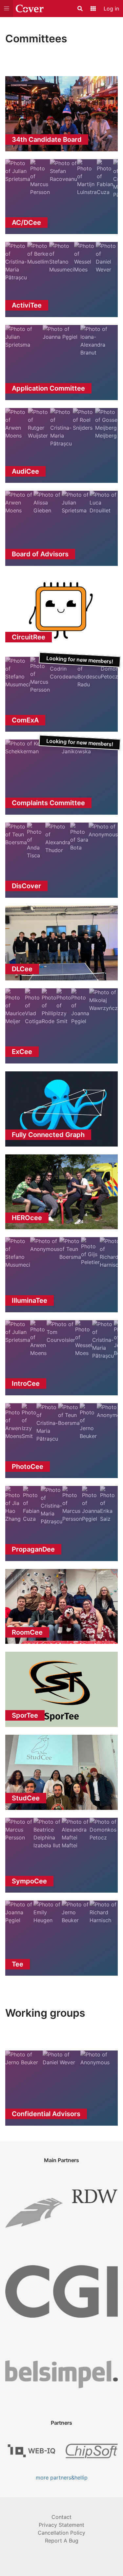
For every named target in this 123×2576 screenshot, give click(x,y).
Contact (61, 2517)
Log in (111, 9)
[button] (7, 9)
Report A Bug (62, 2541)
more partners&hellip (62, 2478)
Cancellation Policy (61, 2533)
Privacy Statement (61, 2525)
